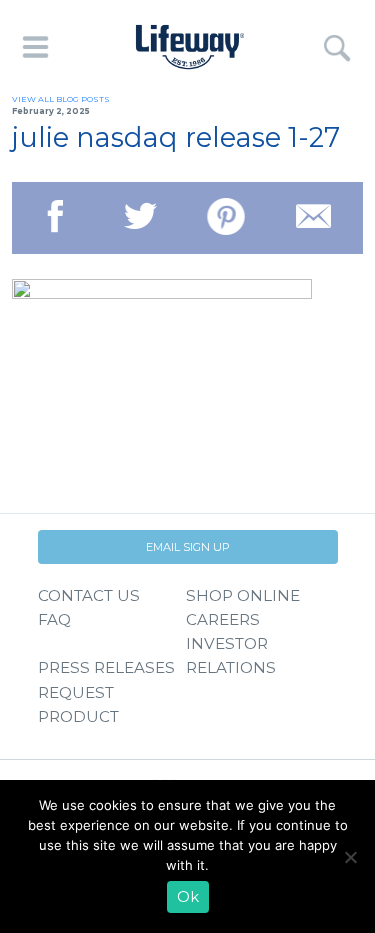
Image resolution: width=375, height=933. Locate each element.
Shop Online (243, 595)
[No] (350, 857)
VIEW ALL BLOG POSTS (61, 99)
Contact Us (89, 595)
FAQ (54, 619)
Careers (223, 619)
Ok (188, 897)
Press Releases (106, 667)
